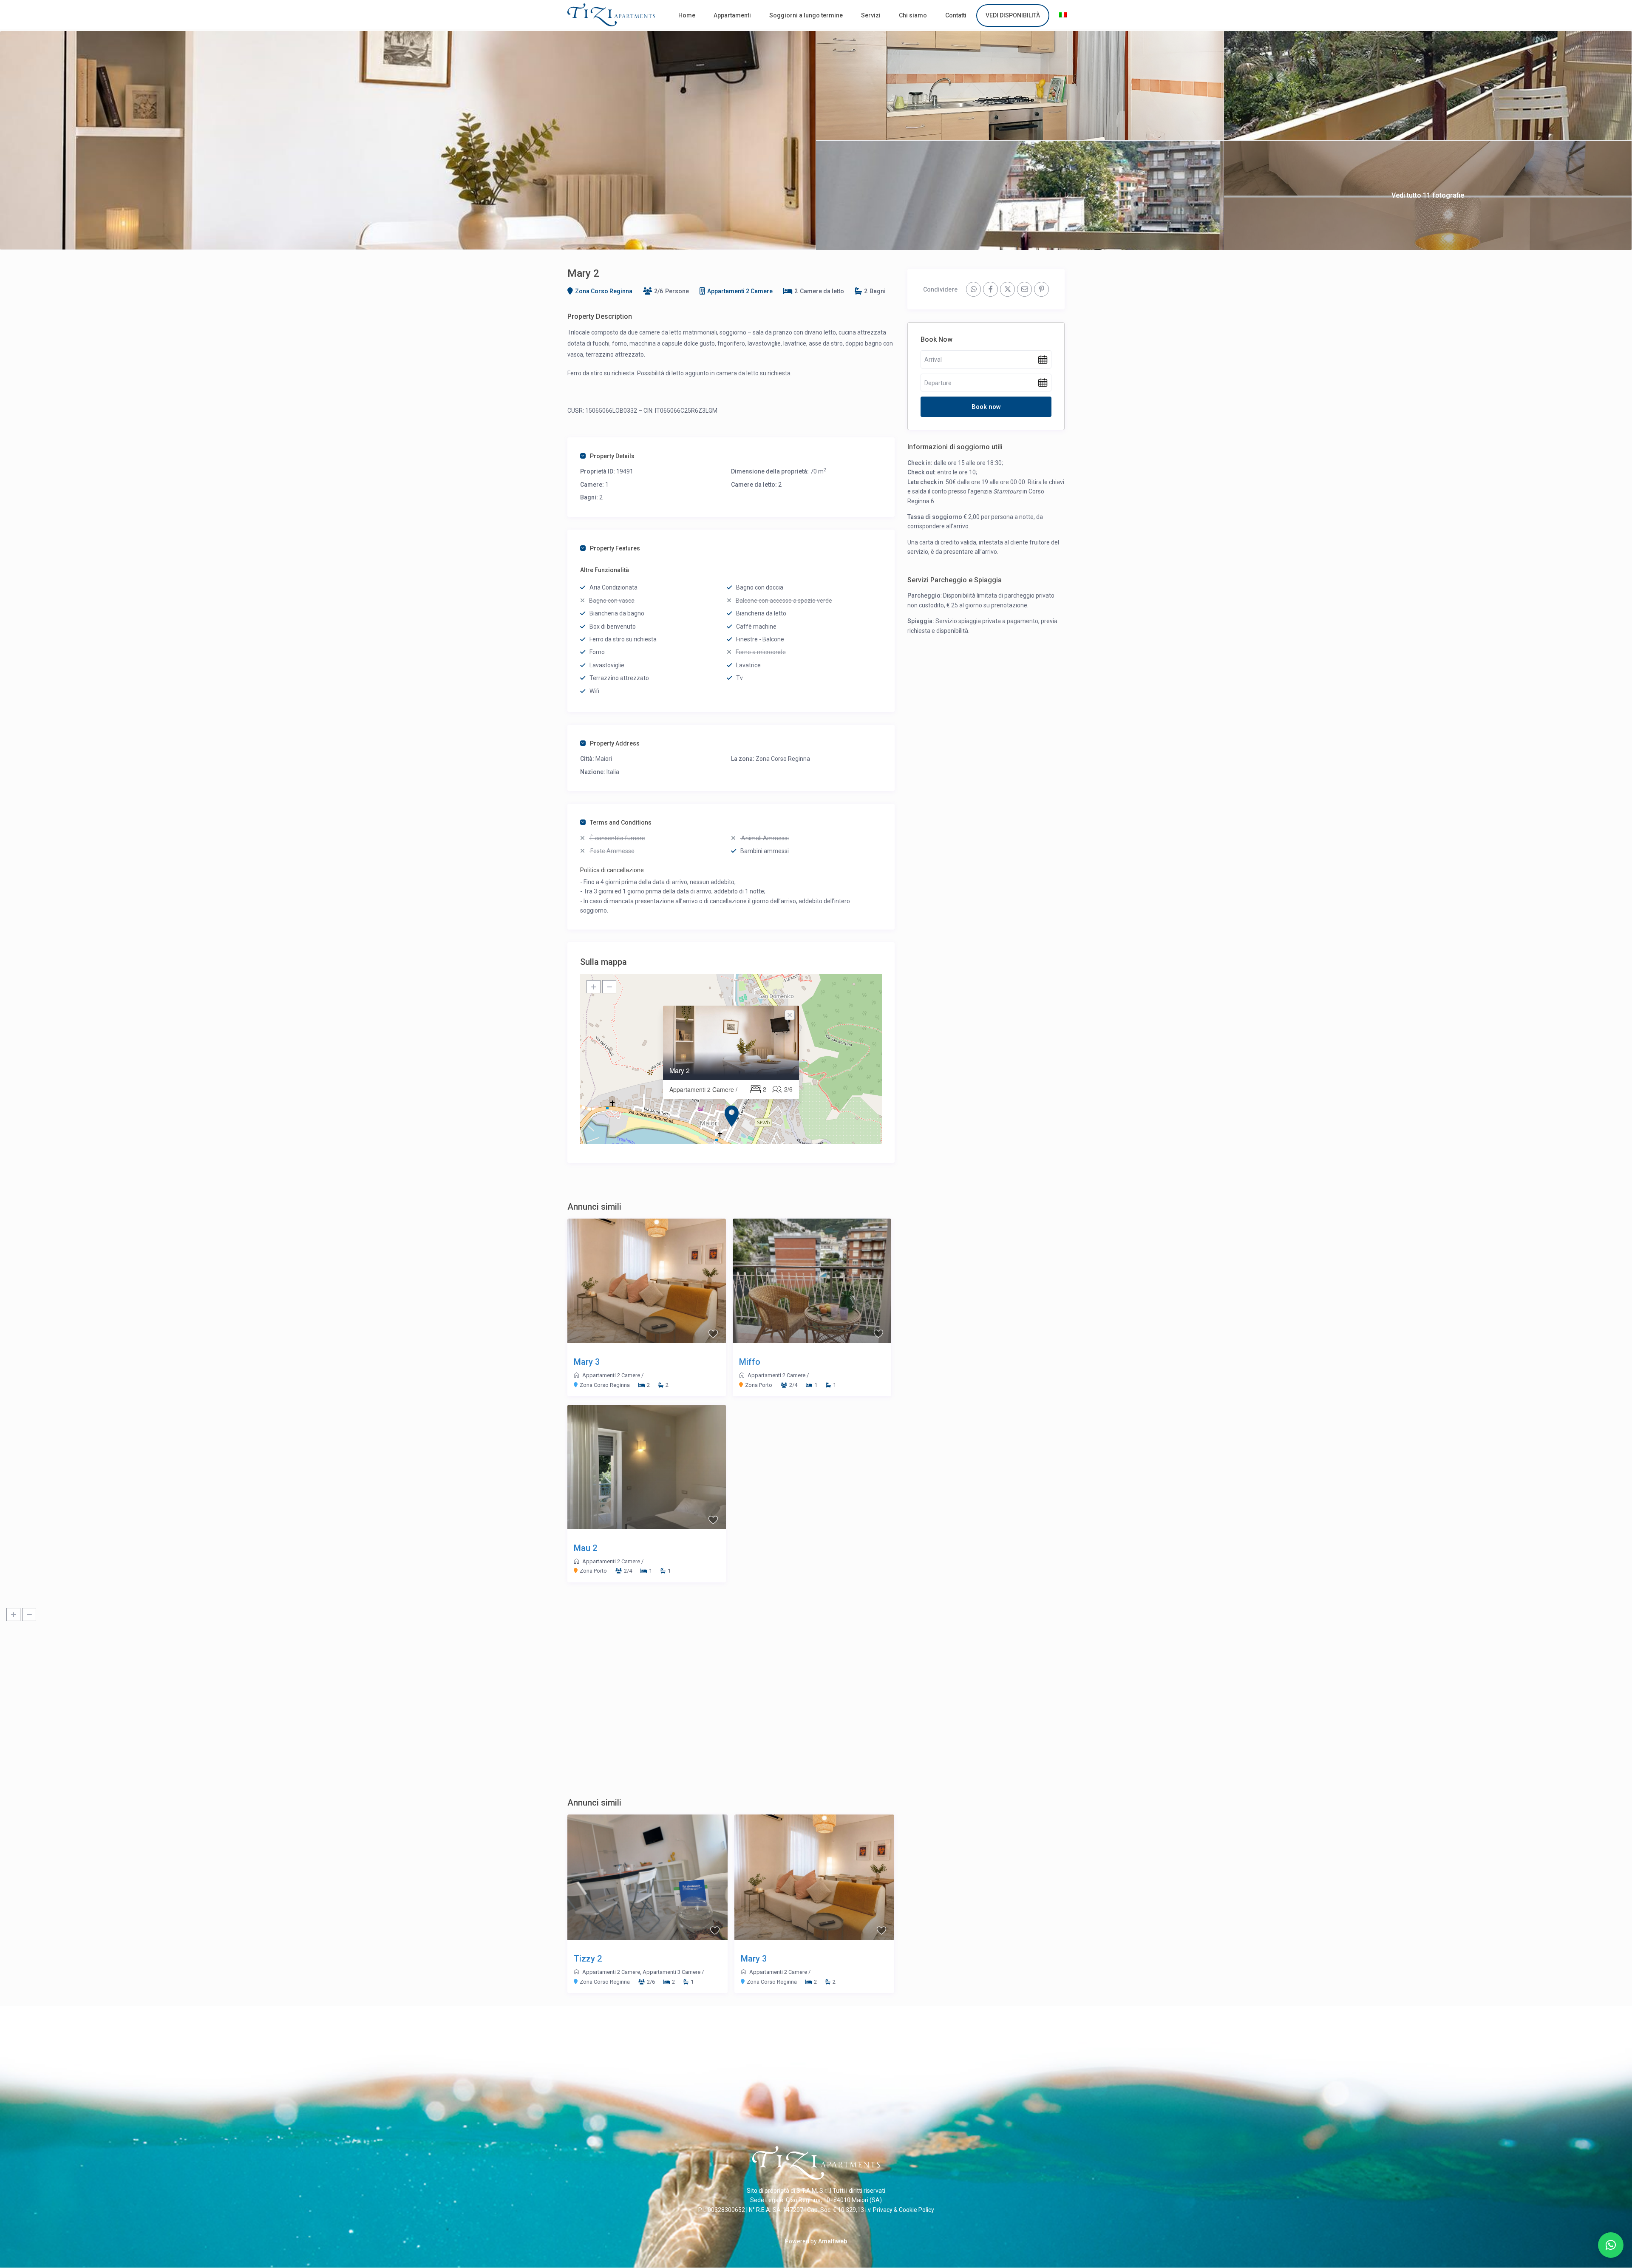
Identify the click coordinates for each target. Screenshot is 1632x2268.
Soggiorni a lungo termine (806, 15)
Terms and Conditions (621, 822)
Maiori (604, 759)
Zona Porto (759, 1385)
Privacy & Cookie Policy (904, 2210)
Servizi (871, 15)
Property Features (615, 548)
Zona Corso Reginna (604, 291)
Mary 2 (680, 1070)
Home (687, 15)
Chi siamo (913, 15)
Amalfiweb (833, 2241)
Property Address (615, 743)
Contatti (956, 15)
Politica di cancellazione (612, 870)
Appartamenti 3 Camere (671, 1972)
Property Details (612, 456)
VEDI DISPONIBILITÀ (1013, 15)
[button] (1611, 2245)
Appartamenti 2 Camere (740, 291)
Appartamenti (732, 15)
